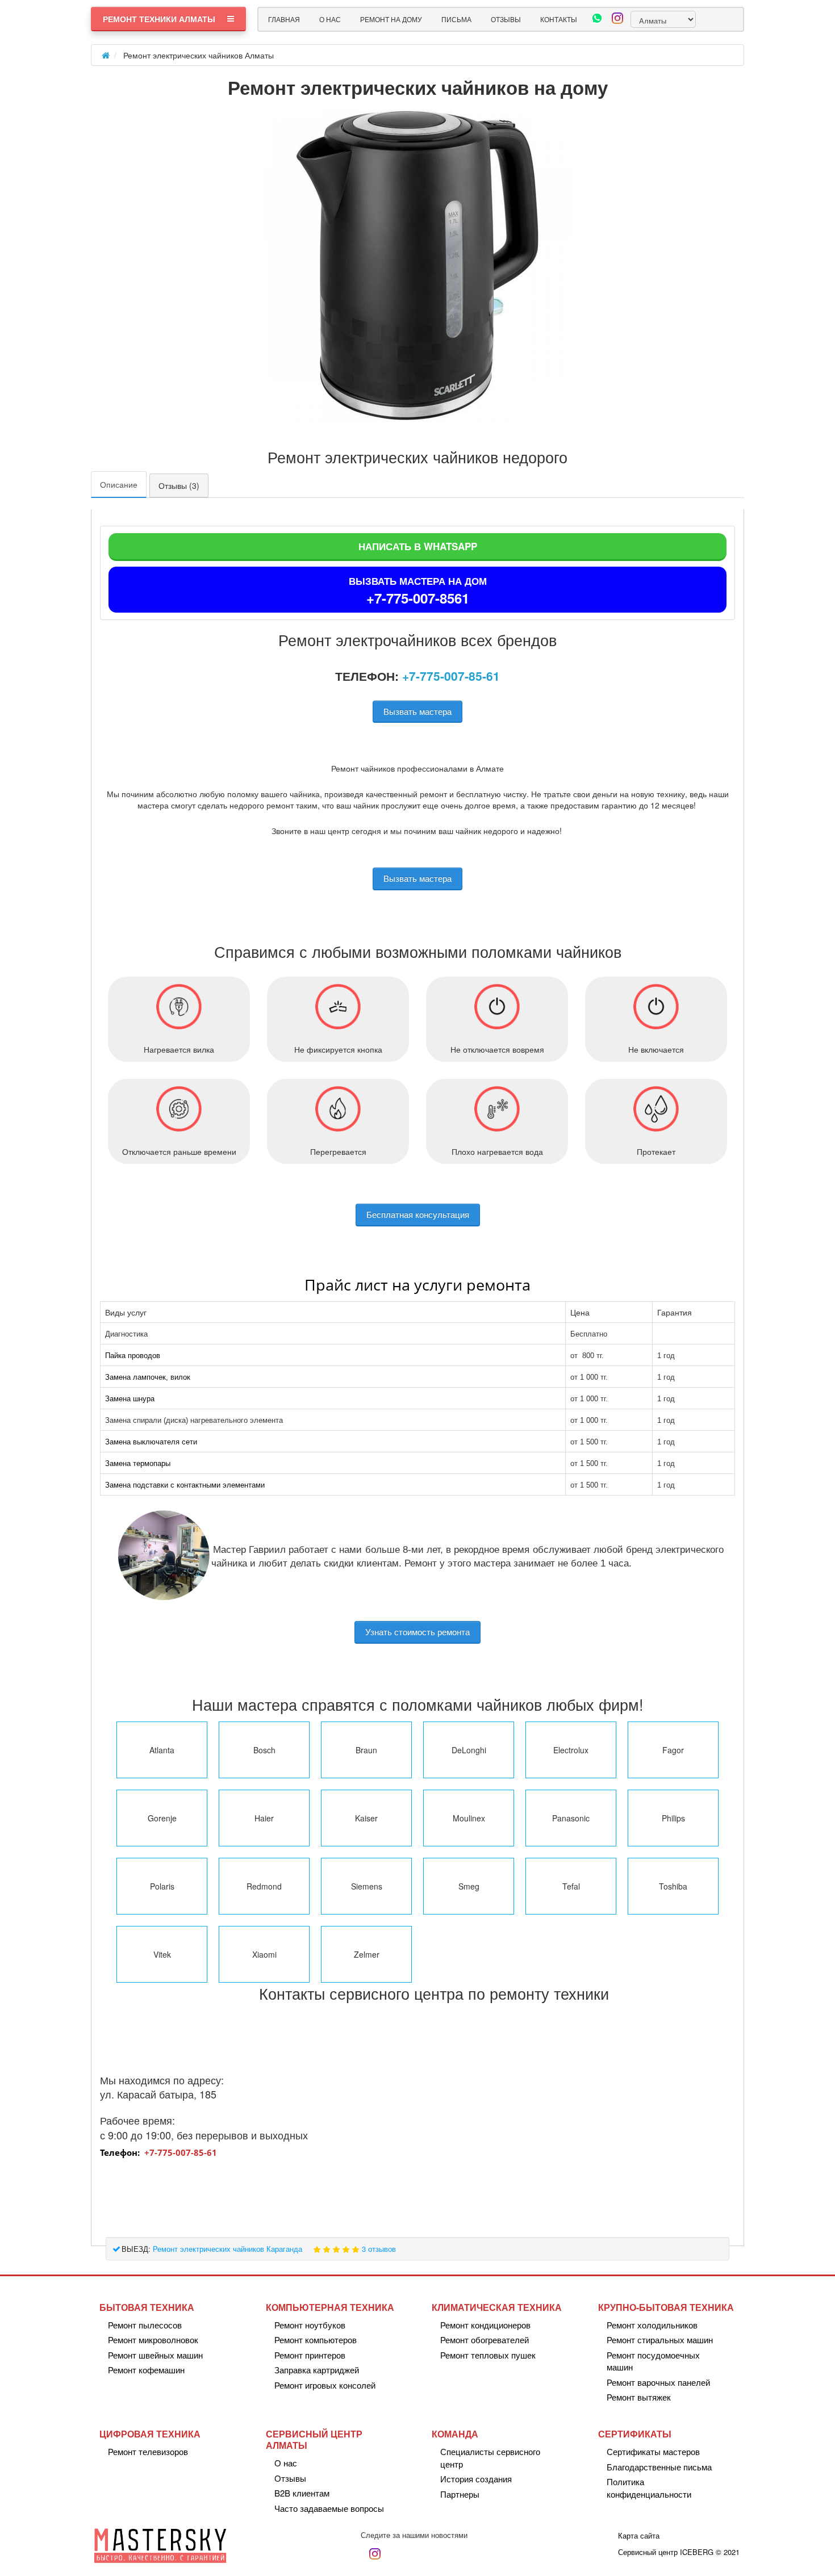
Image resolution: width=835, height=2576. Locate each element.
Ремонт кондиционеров (485, 2325)
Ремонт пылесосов (145, 2325)
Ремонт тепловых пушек (488, 2355)
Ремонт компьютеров (316, 2340)
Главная (284, 19)
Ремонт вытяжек (639, 2397)
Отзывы (506, 19)
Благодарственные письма (659, 2467)
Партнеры (460, 2494)
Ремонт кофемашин (146, 2370)
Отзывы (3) (179, 485)
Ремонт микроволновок (153, 2340)
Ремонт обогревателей (485, 2340)
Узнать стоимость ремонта (417, 1632)
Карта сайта (639, 2535)
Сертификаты (635, 2434)
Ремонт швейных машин (155, 2355)
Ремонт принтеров (310, 2355)
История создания (476, 2479)
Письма (456, 19)
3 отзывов (379, 2249)
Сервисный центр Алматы (314, 2439)
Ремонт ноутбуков (310, 2325)
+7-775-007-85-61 (451, 676)
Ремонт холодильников (652, 2325)
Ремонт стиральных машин (660, 2340)
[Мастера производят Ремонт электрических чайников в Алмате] (417, 265)
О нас (330, 19)
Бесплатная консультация (418, 1214)
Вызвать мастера (417, 711)
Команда (455, 2434)
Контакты (559, 19)
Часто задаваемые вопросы (329, 2508)
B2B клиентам (302, 2493)
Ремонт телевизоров (148, 2451)
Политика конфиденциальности (649, 2487)
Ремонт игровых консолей (325, 2385)
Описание (119, 484)
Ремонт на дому (391, 19)
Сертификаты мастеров (653, 2451)
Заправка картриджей (317, 2370)
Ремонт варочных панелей (658, 2382)
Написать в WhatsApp (418, 546)
